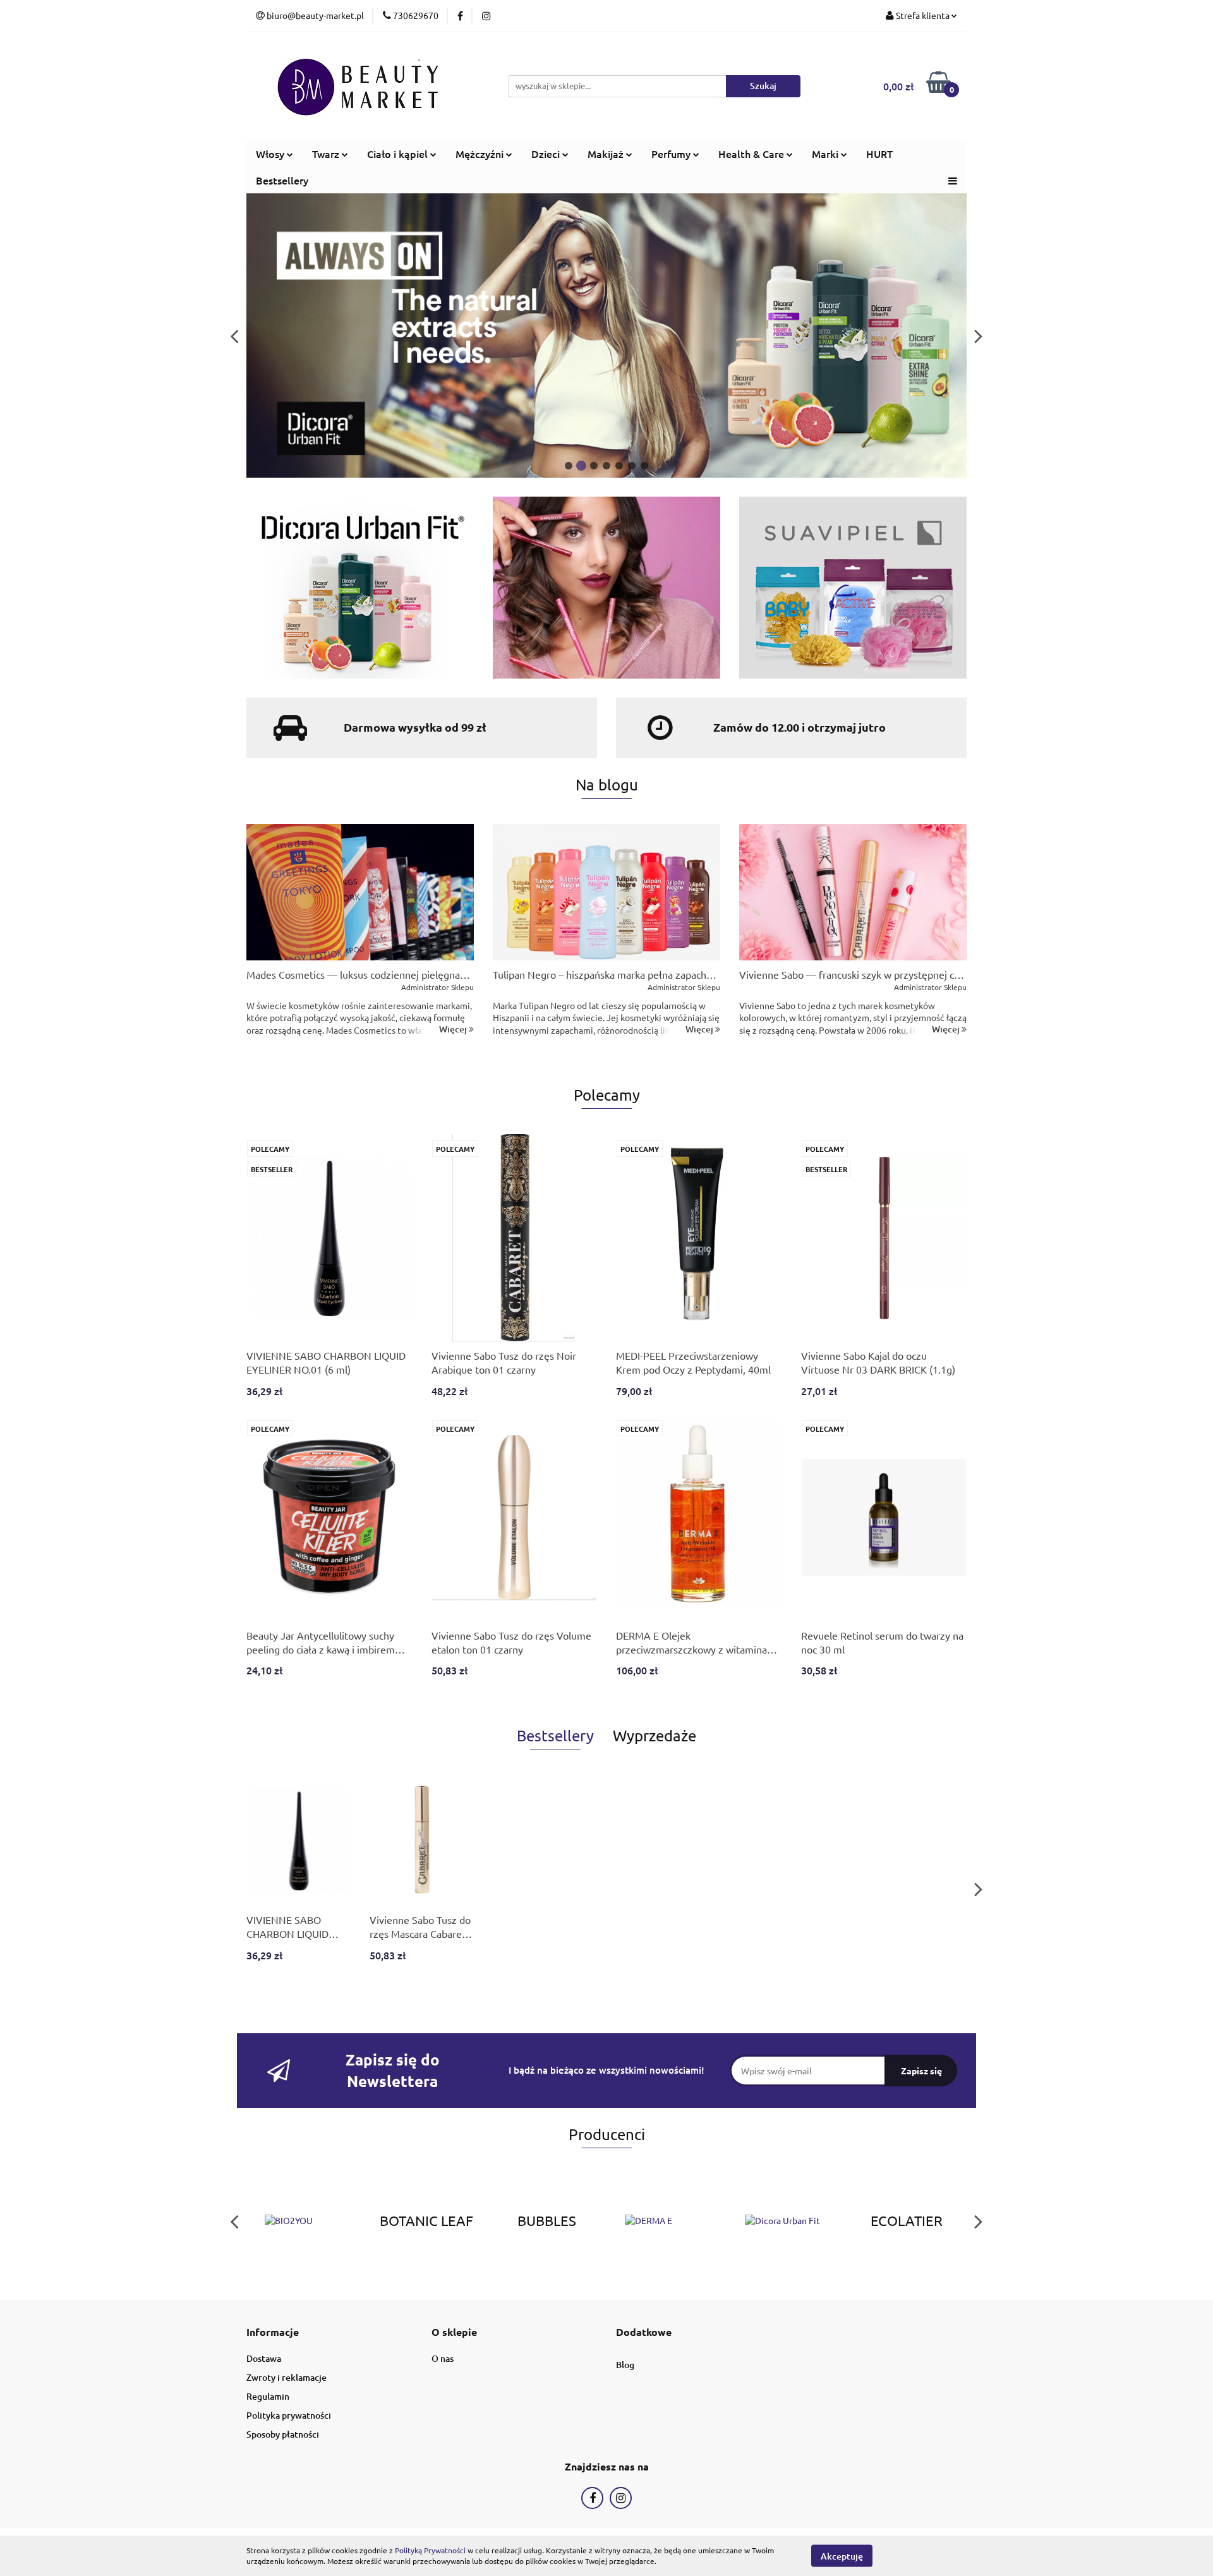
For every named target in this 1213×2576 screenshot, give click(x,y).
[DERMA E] (667, 2221)
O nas (443, 2358)
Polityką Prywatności (430, 2550)
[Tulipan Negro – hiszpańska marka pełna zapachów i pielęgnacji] (606, 892)
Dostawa (264, 2358)
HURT (879, 154)
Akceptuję (842, 2555)
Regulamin (268, 2396)
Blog (625, 2365)
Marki (826, 154)
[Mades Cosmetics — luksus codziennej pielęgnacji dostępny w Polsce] (360, 892)
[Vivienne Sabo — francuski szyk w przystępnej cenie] (853, 892)
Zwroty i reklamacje (287, 2377)
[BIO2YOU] (306, 2221)
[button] (273, 2332)
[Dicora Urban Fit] (787, 2221)
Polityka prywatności (289, 2415)
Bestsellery (282, 180)
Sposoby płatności (283, 2434)
